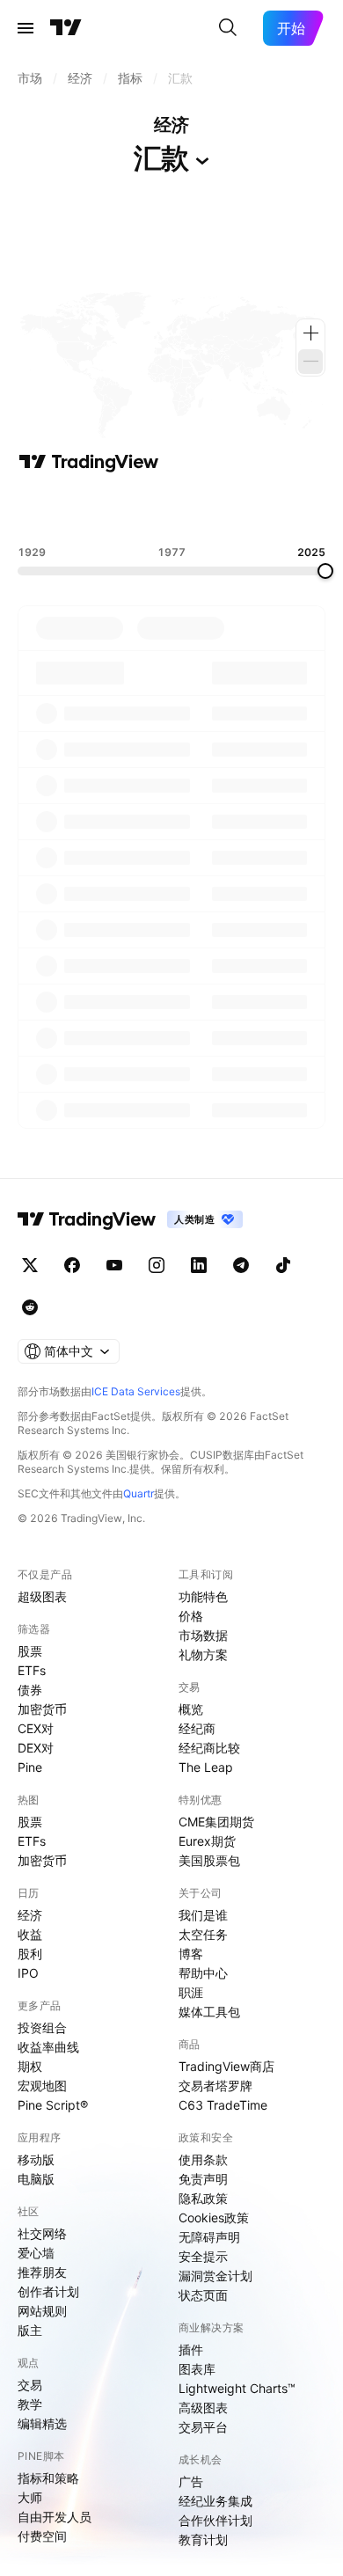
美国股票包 (209, 1860)
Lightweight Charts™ (237, 2388)
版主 (30, 2330)
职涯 (191, 1992)
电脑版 (36, 2179)
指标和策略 (48, 2478)
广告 (191, 2481)
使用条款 (203, 2159)
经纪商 (197, 1728)
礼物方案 (203, 1654)
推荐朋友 (42, 2272)
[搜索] (228, 28)
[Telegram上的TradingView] (241, 1265)
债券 (30, 1690)
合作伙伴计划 (215, 2520)
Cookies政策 (214, 2217)
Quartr (139, 1493)
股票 (30, 1651)
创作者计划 (48, 2291)
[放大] (310, 333)
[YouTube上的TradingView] (114, 1265)
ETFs (32, 1670)
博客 (191, 1954)
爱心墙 (36, 2253)
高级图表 (203, 2408)
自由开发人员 (55, 2517)
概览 (191, 1709)
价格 (191, 1616)
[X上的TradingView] (30, 1265)
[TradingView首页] (66, 28)
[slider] (325, 571)
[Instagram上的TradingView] (157, 1265)
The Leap (206, 1767)
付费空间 (42, 2536)
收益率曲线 (48, 2047)
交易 (30, 2385)
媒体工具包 (209, 2012)
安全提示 (203, 2256)
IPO (28, 1973)
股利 (30, 1954)
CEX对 (36, 1728)
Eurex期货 (207, 1841)
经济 (30, 1915)
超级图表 (42, 1596)
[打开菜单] (26, 28)
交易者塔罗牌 (215, 2086)
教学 (30, 2404)
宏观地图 (42, 2086)
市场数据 (203, 1635)
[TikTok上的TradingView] (283, 1265)
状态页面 (203, 2295)
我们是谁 (203, 1915)
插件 (191, 2349)
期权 (30, 2066)
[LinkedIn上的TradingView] (199, 1265)
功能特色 (203, 1596)
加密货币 (42, 1709)
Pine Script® (53, 2105)
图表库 (197, 2369)
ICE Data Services (136, 1391)
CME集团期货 (216, 1822)
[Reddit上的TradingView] (30, 1307)
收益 (30, 1934)
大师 (30, 2497)
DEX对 (36, 1748)
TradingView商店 (226, 2066)
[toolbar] (171, 509)
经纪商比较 (209, 1748)
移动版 (36, 2159)
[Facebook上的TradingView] (72, 1265)
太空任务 (203, 1934)
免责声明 (203, 2179)
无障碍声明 (209, 2237)
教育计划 (203, 2539)
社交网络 (42, 2233)
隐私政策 (203, 2198)
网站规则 (42, 2311)
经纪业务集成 (215, 2501)
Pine (30, 1767)
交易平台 (203, 2427)
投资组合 (42, 2027)
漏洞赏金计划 (215, 2276)
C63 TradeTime (223, 2105)
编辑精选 (42, 2423)
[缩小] (310, 362)
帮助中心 (203, 1973)
